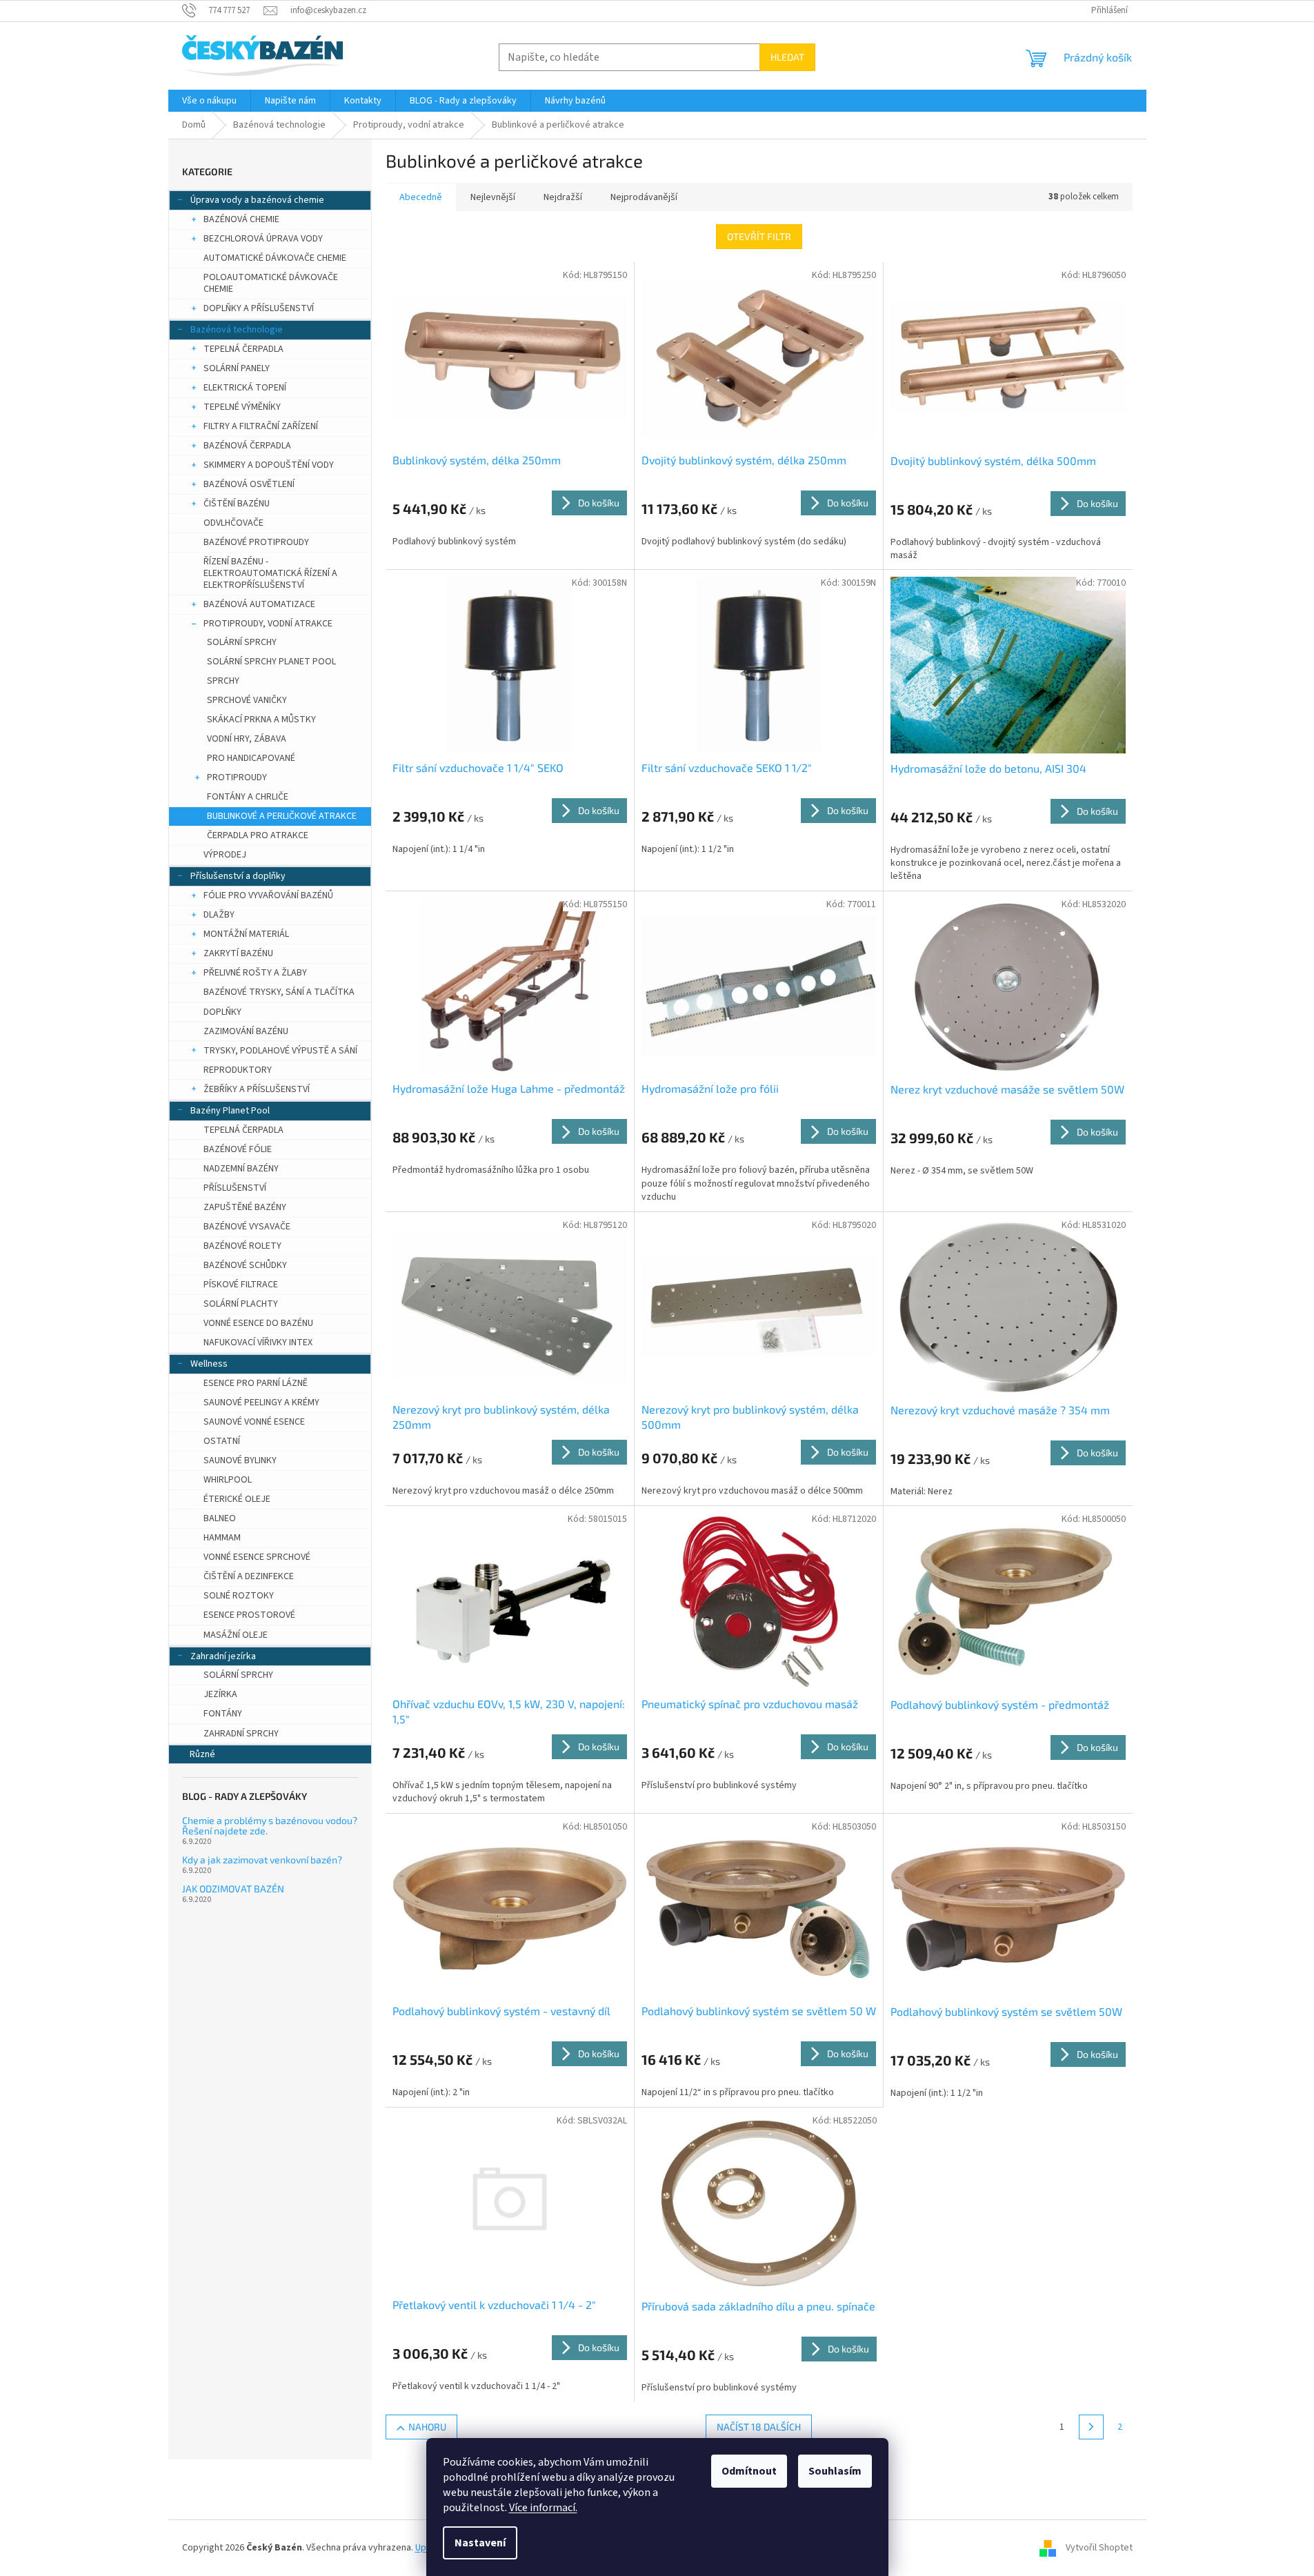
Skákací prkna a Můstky (261, 720)
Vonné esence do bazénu (258, 1323)
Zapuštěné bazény (245, 1207)
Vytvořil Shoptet (1099, 2548)
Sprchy (223, 681)
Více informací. (543, 2508)
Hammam (222, 1538)
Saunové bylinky (240, 1460)
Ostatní (222, 1441)
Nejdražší (563, 197)
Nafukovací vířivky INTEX (258, 1343)
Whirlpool (228, 1480)
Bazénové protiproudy (256, 542)
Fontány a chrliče (248, 797)
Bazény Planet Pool (230, 1111)
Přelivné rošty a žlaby (255, 973)
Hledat (787, 57)
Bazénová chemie (241, 219)
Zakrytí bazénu (238, 953)
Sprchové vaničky (247, 700)
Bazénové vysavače (247, 1227)
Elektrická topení (245, 388)
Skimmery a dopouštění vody (269, 465)
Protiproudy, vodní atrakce (268, 624)
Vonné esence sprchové (257, 1557)
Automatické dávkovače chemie (275, 258)
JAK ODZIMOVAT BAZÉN (233, 1889)
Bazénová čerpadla (247, 446)
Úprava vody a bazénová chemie (257, 200)
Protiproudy (237, 777)
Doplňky (222, 1012)
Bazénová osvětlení (249, 484)
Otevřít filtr (759, 236)
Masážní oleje (236, 1635)
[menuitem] (209, 101)
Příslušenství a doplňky (238, 876)
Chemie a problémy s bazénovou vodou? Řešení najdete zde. (270, 1826)
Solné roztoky (239, 1596)
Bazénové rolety (242, 1246)
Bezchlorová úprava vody (263, 239)
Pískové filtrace (241, 1285)
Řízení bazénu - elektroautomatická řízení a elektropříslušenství (270, 573)
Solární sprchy (242, 642)
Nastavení (480, 2543)
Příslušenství (235, 1188)
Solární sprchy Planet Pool (271, 662)
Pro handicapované (251, 758)
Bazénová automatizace (259, 604)
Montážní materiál (246, 934)
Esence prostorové (249, 1615)
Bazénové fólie (238, 1149)
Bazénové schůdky (245, 1265)
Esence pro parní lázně (256, 1383)
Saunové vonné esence (254, 1422)
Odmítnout (749, 2471)
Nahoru (427, 2427)
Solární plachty (241, 1304)
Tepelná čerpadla (243, 349)
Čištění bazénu (237, 504)
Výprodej (225, 855)
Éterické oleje (237, 1499)
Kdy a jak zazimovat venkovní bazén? (262, 1860)
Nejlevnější (493, 197)
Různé (202, 1754)
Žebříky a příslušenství (257, 1089)
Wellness (209, 1364)
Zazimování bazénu (246, 1031)
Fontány (223, 1714)
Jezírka (220, 1694)
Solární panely (237, 368)
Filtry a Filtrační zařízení (261, 426)
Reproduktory (238, 1070)
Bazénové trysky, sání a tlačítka (279, 992)
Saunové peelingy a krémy (261, 1403)
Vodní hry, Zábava (247, 739)
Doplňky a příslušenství (259, 308)
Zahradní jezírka (223, 1656)
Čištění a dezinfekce (249, 1576)
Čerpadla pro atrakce (258, 835)
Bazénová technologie (237, 330)
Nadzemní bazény (241, 1169)
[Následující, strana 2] (1091, 2427)
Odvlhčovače (233, 523)
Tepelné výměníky (242, 407)
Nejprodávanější (644, 197)
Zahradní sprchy (241, 1734)
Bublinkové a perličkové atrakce (282, 816)
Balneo (220, 1518)
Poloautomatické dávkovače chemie (271, 283)
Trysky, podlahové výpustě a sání (280, 1051)
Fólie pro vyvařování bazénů (268, 895)
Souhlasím (835, 2471)
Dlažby (219, 915)
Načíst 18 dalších (759, 2427)
